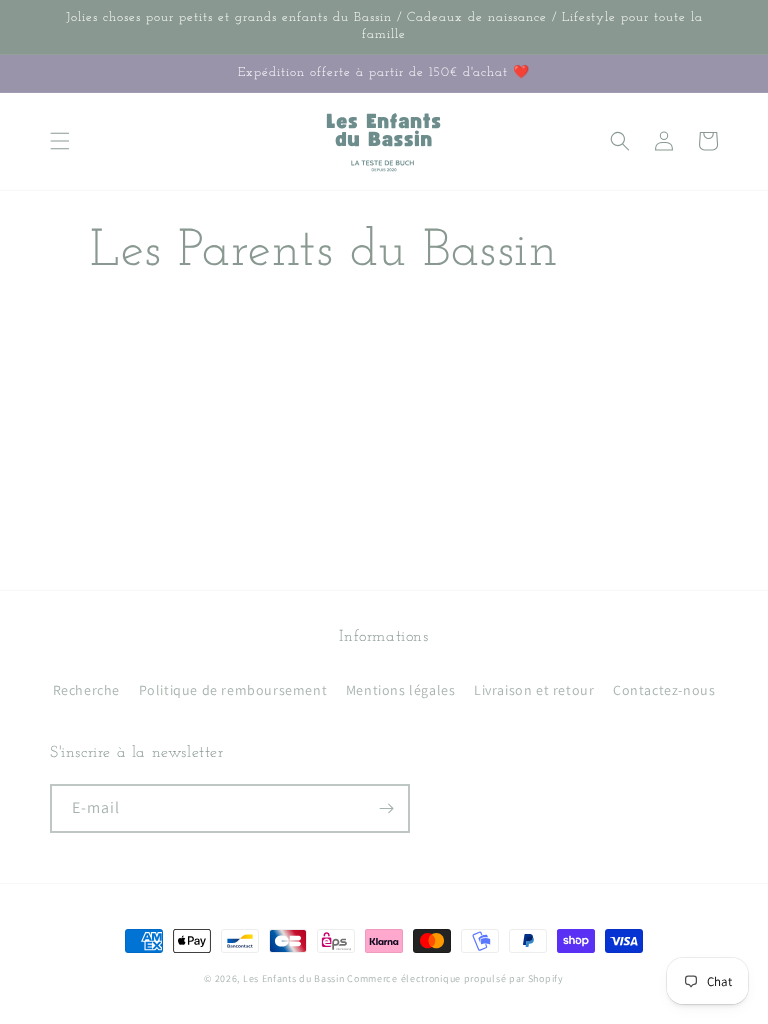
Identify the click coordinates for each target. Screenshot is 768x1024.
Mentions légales (401, 690)
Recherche (86, 690)
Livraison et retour (534, 690)
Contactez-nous (664, 690)
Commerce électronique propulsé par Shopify (455, 978)
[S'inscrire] (386, 808)
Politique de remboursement (233, 690)
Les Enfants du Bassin (294, 978)
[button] (60, 141)
